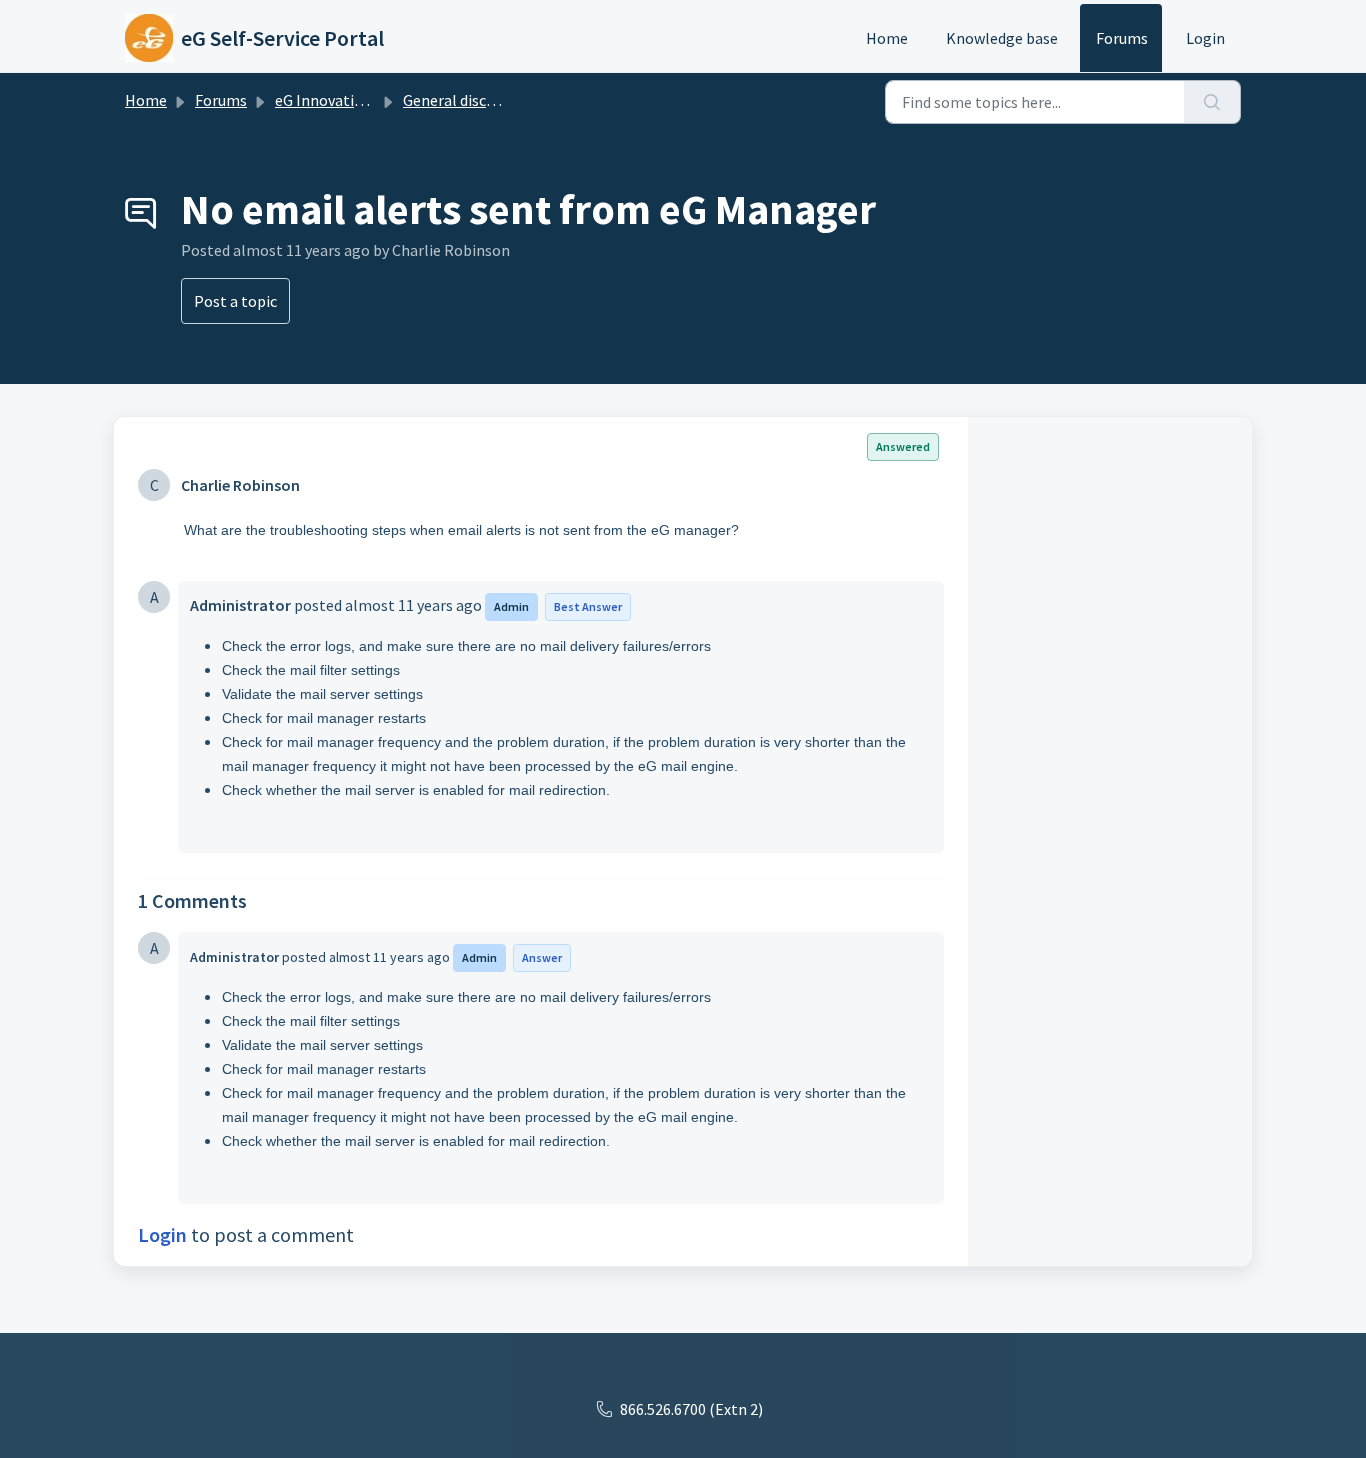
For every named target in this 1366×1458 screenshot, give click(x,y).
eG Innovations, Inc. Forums (370, 100)
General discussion (466, 100)
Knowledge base (1002, 38)
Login (1205, 38)
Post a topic (235, 301)
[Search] (1212, 102)
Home (887, 38)
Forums (1122, 38)
